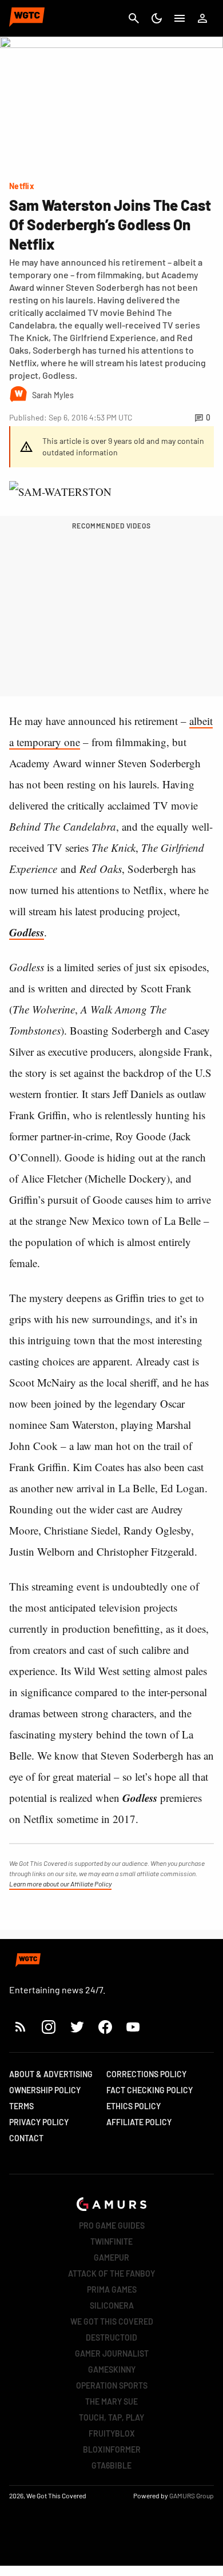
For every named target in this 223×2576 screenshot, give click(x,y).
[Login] (202, 18)
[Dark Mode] (157, 18)
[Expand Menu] (180, 18)
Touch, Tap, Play (111, 2417)
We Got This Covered (112, 2321)
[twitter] (77, 2027)
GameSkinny (112, 2369)
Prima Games (112, 2289)
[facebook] (105, 2027)
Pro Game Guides (112, 2226)
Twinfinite (111, 2242)
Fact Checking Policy (150, 2090)
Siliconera (112, 2305)
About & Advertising (51, 2074)
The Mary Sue (111, 2401)
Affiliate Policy (139, 2122)
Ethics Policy (134, 2106)
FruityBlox (112, 2433)
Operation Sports (112, 2385)
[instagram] (48, 2027)
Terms (21, 2106)
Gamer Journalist (112, 2353)
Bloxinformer (112, 2449)
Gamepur (111, 2257)
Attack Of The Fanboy (111, 2273)
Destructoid (111, 2337)
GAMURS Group (192, 2495)
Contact (26, 2138)
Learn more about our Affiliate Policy (60, 1884)
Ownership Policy (45, 2090)
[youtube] (133, 2027)
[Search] (134, 18)
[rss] (21, 2027)
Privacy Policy (39, 2122)
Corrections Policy (146, 2074)
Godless (27, 932)
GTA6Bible (111, 2465)
